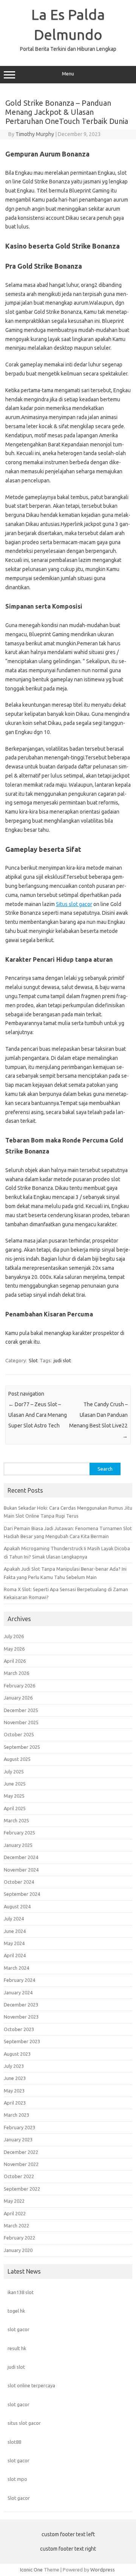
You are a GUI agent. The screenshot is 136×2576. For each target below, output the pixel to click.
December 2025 (21, 1710)
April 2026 (15, 1661)
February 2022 (19, 2238)
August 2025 (17, 1759)
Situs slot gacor (74, 904)
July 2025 (14, 1772)
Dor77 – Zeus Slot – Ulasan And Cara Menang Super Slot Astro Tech (38, 1415)
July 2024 (14, 1919)
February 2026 (19, 1686)
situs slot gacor (24, 2423)
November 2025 (21, 1722)
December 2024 (21, 1857)
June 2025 (15, 1784)
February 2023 (19, 2127)
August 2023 (17, 2054)
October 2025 (19, 1734)
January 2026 (18, 1698)
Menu (68, 74)
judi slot (62, 1360)
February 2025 (19, 1833)
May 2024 (14, 1943)
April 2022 (15, 2213)
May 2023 (14, 2091)
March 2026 (16, 1673)
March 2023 (16, 2115)
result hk (17, 2348)
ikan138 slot (21, 2292)
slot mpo (17, 2479)
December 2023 (21, 2005)
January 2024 (18, 1992)
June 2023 (15, 2078)
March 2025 (16, 1820)
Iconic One (31, 2570)
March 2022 (16, 2225)
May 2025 (14, 1796)
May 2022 (14, 2201)
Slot (33, 1360)
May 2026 (14, 1649)
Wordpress (103, 2570)
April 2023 (15, 2103)
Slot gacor (19, 2498)
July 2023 (14, 2066)
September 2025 (22, 1747)
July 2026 (14, 1636)
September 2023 (22, 2041)
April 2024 (15, 1955)
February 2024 (19, 1980)
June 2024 (15, 1931)
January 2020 (18, 2250)
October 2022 (19, 2176)
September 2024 (22, 1894)
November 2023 (21, 2017)
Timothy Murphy (35, 134)
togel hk (16, 2311)
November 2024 (21, 1870)
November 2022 (21, 2164)
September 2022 (22, 2189)
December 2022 (21, 2152)
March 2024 (16, 1968)
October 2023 (19, 2029)
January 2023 (18, 2139)
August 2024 (17, 1906)
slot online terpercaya (31, 2385)
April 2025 (15, 1808)
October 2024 (19, 1882)
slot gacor (19, 2329)
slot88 (14, 2442)
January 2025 (18, 1845)
